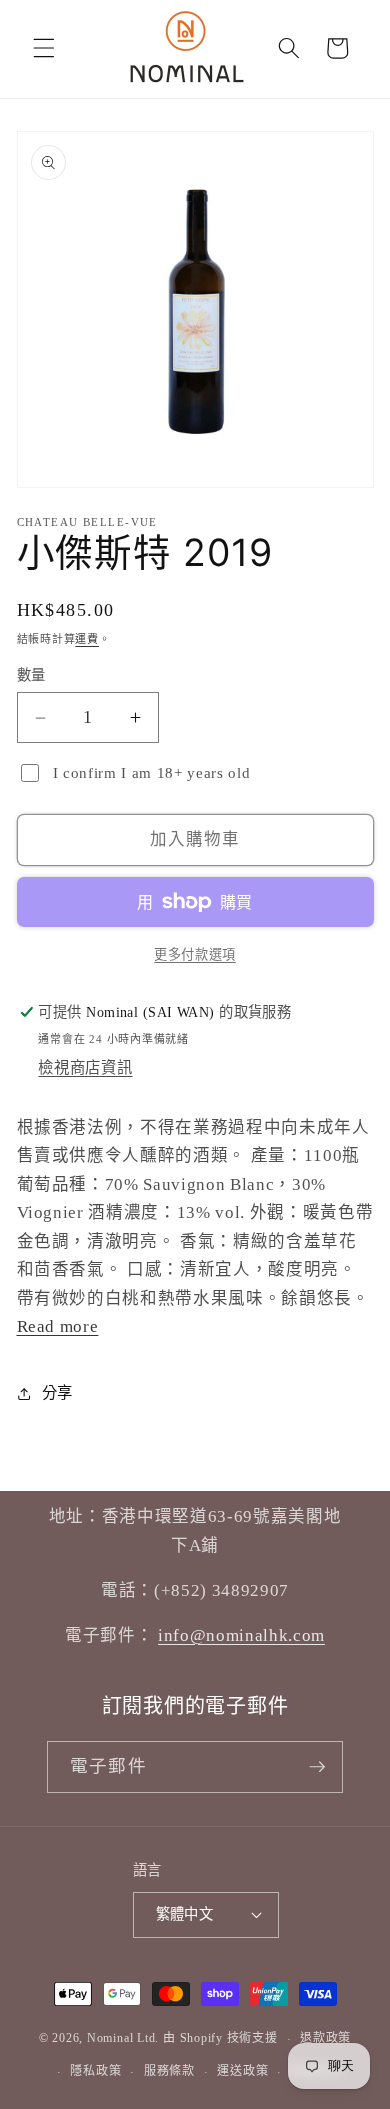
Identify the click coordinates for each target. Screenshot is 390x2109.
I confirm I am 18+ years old (151, 772)
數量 (31, 675)
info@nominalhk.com (241, 1635)
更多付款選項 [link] (194, 954)
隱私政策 (95, 2071)
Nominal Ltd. (123, 2039)
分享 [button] (57, 1392)
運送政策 (242, 2071)
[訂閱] (317, 1767)
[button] (44, 48)
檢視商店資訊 (85, 1067)
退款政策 (325, 2038)
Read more (58, 1326)
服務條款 (169, 2071)
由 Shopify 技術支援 (220, 2039)
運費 (87, 639)
